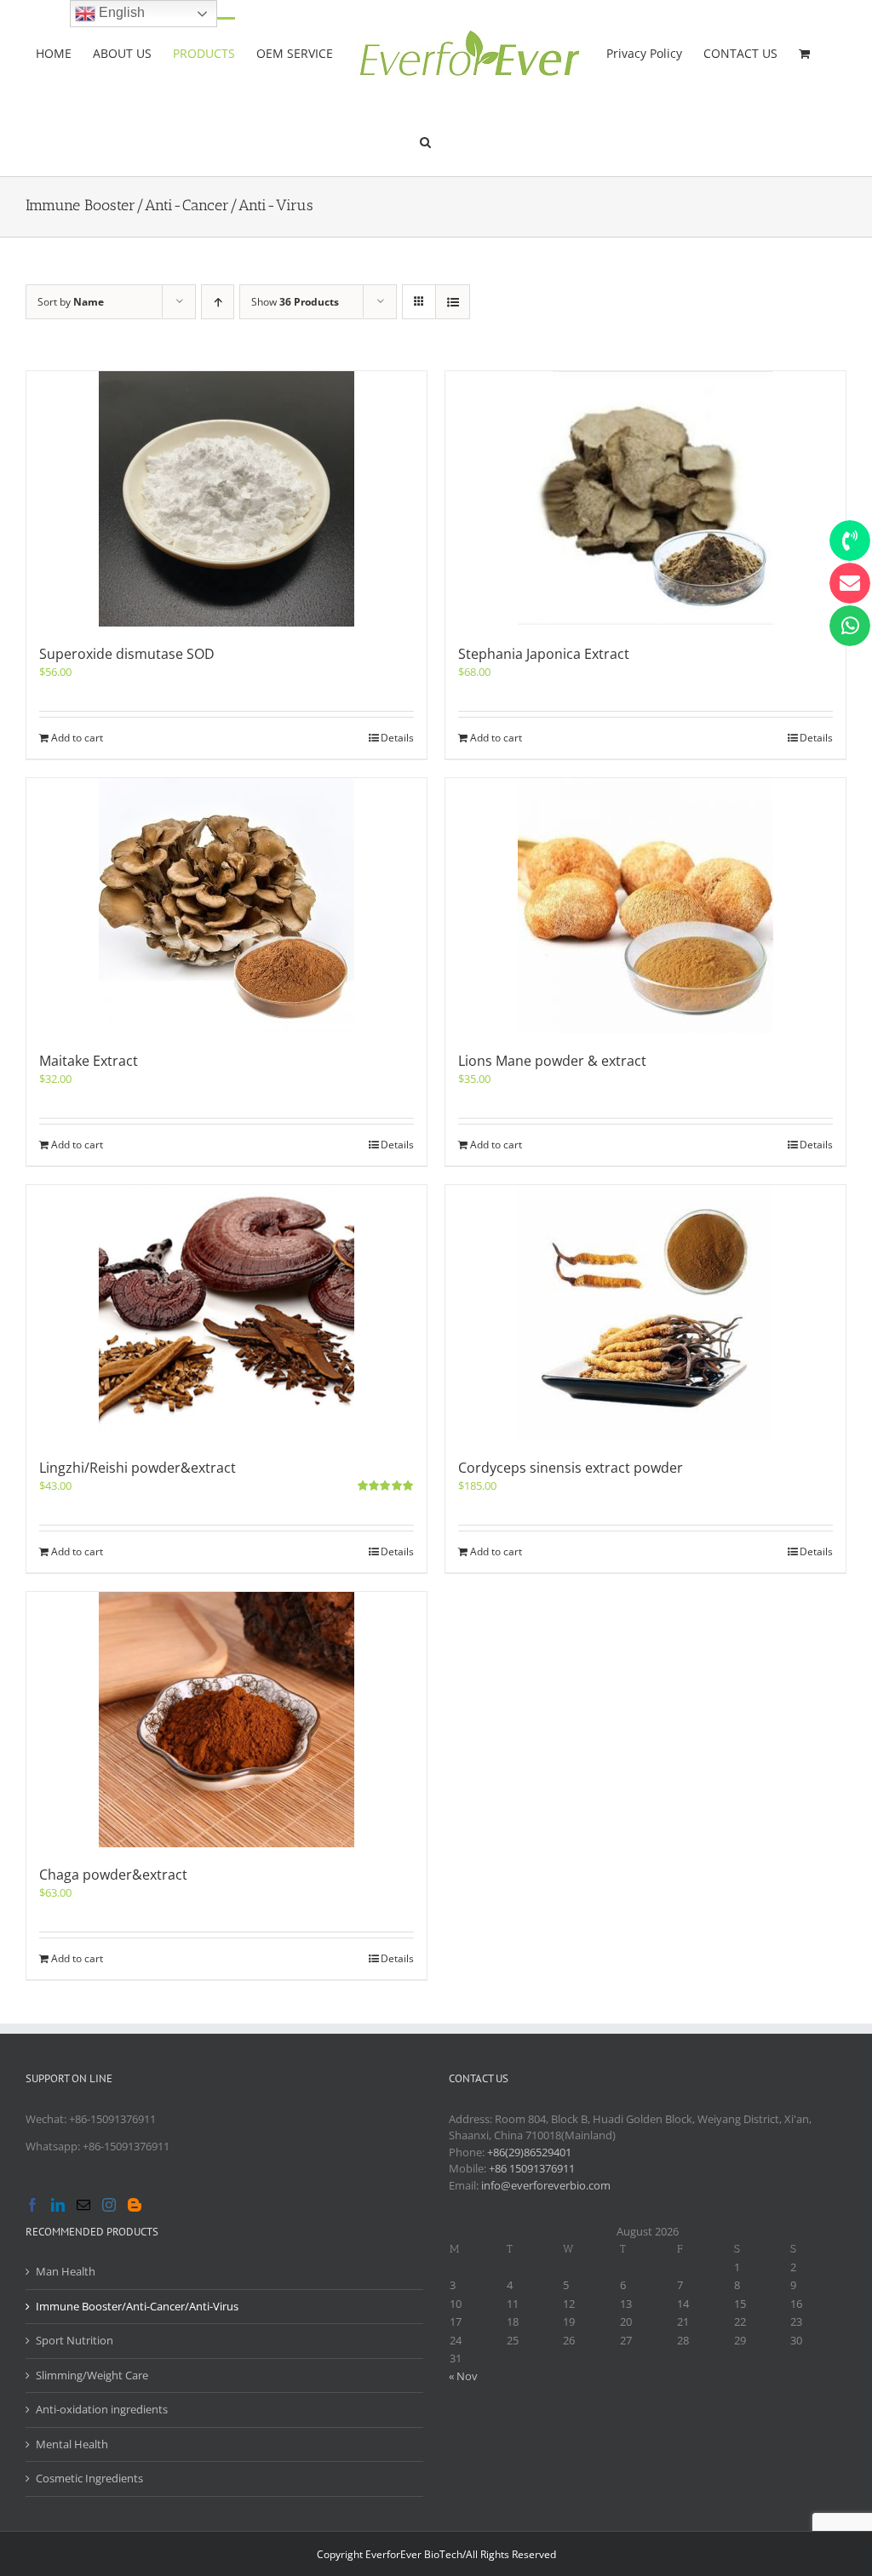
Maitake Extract (89, 1061)
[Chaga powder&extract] (227, 1720)
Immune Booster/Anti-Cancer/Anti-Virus (137, 2306)
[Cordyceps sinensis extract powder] (645, 1313)
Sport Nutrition (75, 2340)
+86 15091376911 (532, 2168)
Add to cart (77, 738)
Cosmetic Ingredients (89, 2478)
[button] (425, 140)
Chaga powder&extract (113, 1875)
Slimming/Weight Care (92, 2375)
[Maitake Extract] (227, 906)
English (120, 12)
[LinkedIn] (58, 2205)
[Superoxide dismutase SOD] (227, 499)
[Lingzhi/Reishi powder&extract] (227, 1313)
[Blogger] (135, 2205)
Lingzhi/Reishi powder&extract (138, 1468)
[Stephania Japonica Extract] (645, 499)
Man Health (66, 2271)
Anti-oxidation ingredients (102, 2409)
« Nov (463, 2376)
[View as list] (453, 302)
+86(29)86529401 (529, 2152)
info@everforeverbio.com (546, 2185)
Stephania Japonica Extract (544, 654)
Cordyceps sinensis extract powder (571, 1468)
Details (397, 738)
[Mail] (83, 2205)
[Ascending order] (218, 302)
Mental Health (72, 2444)
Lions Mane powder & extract (552, 1061)
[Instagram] (109, 2205)
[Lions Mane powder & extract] (645, 906)
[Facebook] (32, 2205)
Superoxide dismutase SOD (127, 654)
